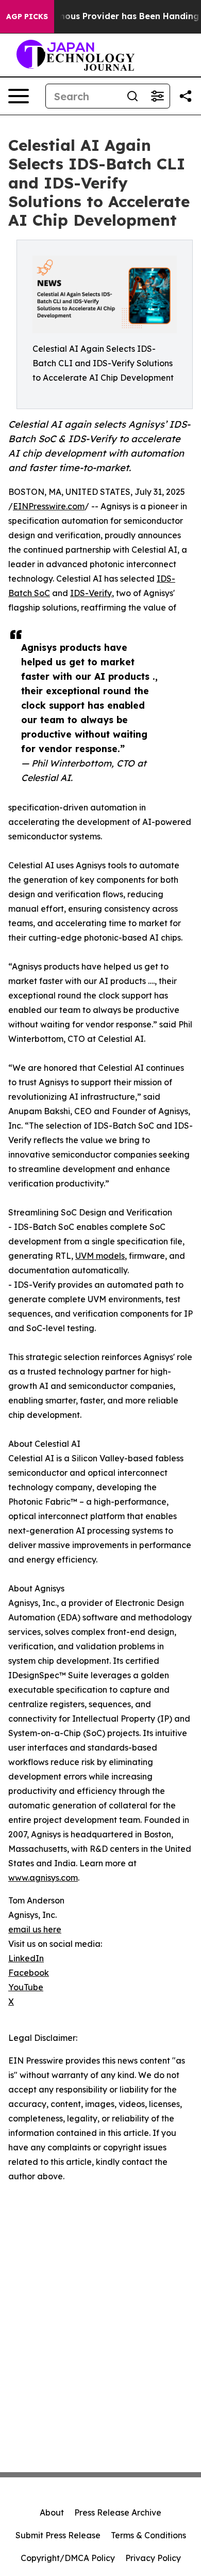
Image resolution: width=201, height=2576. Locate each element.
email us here (35, 1929)
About (52, 2512)
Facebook (29, 1973)
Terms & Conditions (148, 2535)
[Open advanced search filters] (157, 96)
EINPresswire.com (49, 506)
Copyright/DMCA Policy (68, 2558)
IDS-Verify (91, 593)
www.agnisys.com (43, 1878)
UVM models (100, 1256)
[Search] (132, 96)
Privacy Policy (153, 2558)
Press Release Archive (118, 2512)
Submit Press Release (58, 2535)
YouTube (26, 1987)
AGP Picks (27, 17)
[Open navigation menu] (19, 96)
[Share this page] (186, 96)
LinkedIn (26, 1958)
